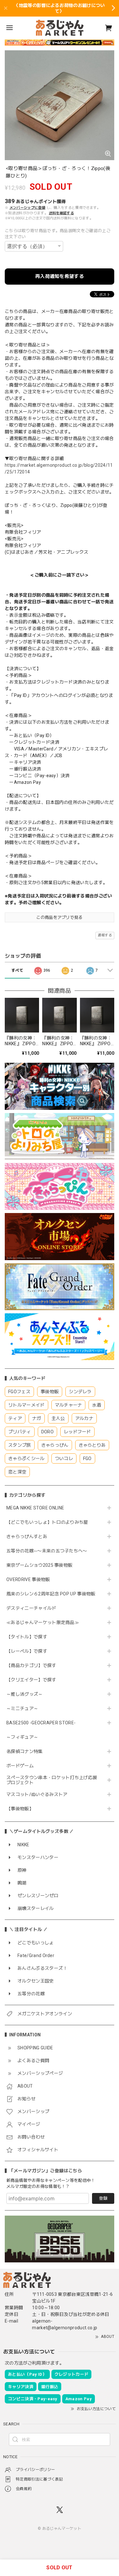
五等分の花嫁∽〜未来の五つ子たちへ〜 (49, 1551)
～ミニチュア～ (22, 1708)
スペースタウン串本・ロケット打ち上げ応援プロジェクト (52, 1780)
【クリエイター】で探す (31, 1680)
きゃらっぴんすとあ (27, 1536)
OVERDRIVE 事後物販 (28, 1579)
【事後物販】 (20, 1809)
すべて (17, 970)
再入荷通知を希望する (60, 276)
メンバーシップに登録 (27, 208)
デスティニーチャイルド (31, 1608)
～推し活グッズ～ (25, 1694)
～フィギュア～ (22, 1737)
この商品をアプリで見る (60, 917)
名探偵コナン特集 (25, 1751)
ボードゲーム (20, 1766)
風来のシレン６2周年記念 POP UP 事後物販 (51, 1594)
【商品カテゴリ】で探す (31, 1665)
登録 (103, 2198)
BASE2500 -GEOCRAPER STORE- (41, 1723)
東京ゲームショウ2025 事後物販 (42, 1565)
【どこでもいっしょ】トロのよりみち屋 (50, 1522)
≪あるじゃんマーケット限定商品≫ (43, 1622)
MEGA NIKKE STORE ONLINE (35, 1508)
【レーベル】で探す (27, 1651)
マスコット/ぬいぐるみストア (37, 1794)
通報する (105, 935)
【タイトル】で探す (27, 1637)
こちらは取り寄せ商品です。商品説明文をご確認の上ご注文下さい (58, 234)
